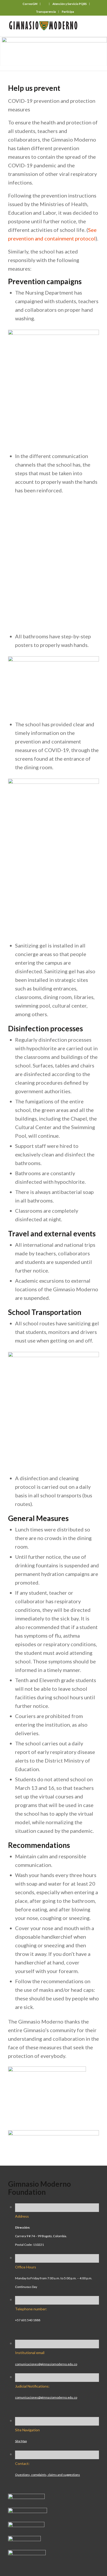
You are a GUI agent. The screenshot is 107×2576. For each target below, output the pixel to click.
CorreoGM (30, 4)
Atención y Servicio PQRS (70, 4)
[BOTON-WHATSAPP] (27, 2553)
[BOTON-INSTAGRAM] (28, 2511)
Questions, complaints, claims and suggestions (48, 2475)
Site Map (21, 2441)
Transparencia (46, 12)
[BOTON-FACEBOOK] (26, 2497)
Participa (68, 12)
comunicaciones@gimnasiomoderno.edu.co (46, 2364)
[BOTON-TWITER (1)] (24, 2539)
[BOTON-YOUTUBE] (26, 2525)
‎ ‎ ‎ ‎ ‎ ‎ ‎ (45, 4)
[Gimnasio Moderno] (44, 26)
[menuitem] (30, 4)
